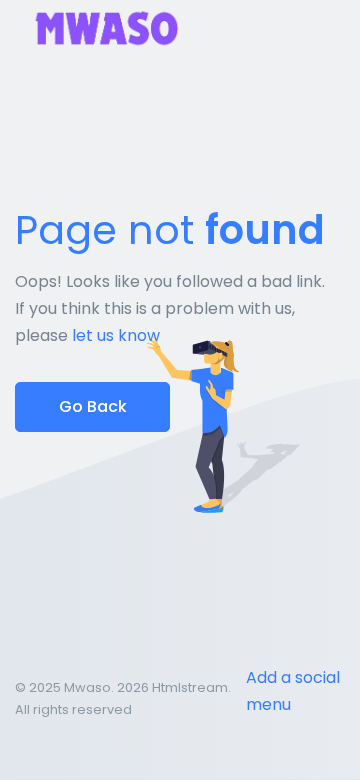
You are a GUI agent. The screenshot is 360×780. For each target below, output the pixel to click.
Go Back (93, 406)
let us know (116, 335)
